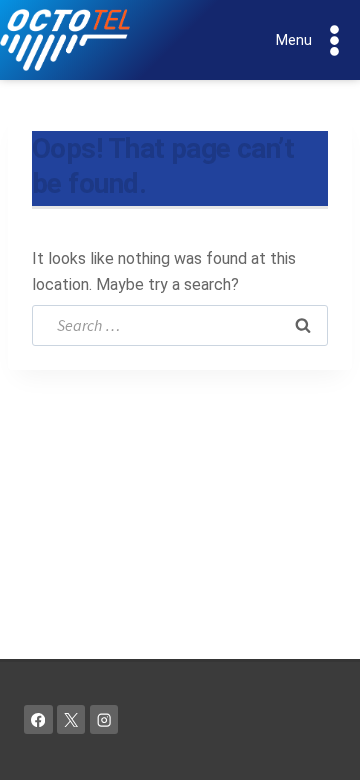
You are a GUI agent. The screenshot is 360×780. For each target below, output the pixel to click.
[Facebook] (38, 719)
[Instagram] (104, 719)
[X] (71, 719)
